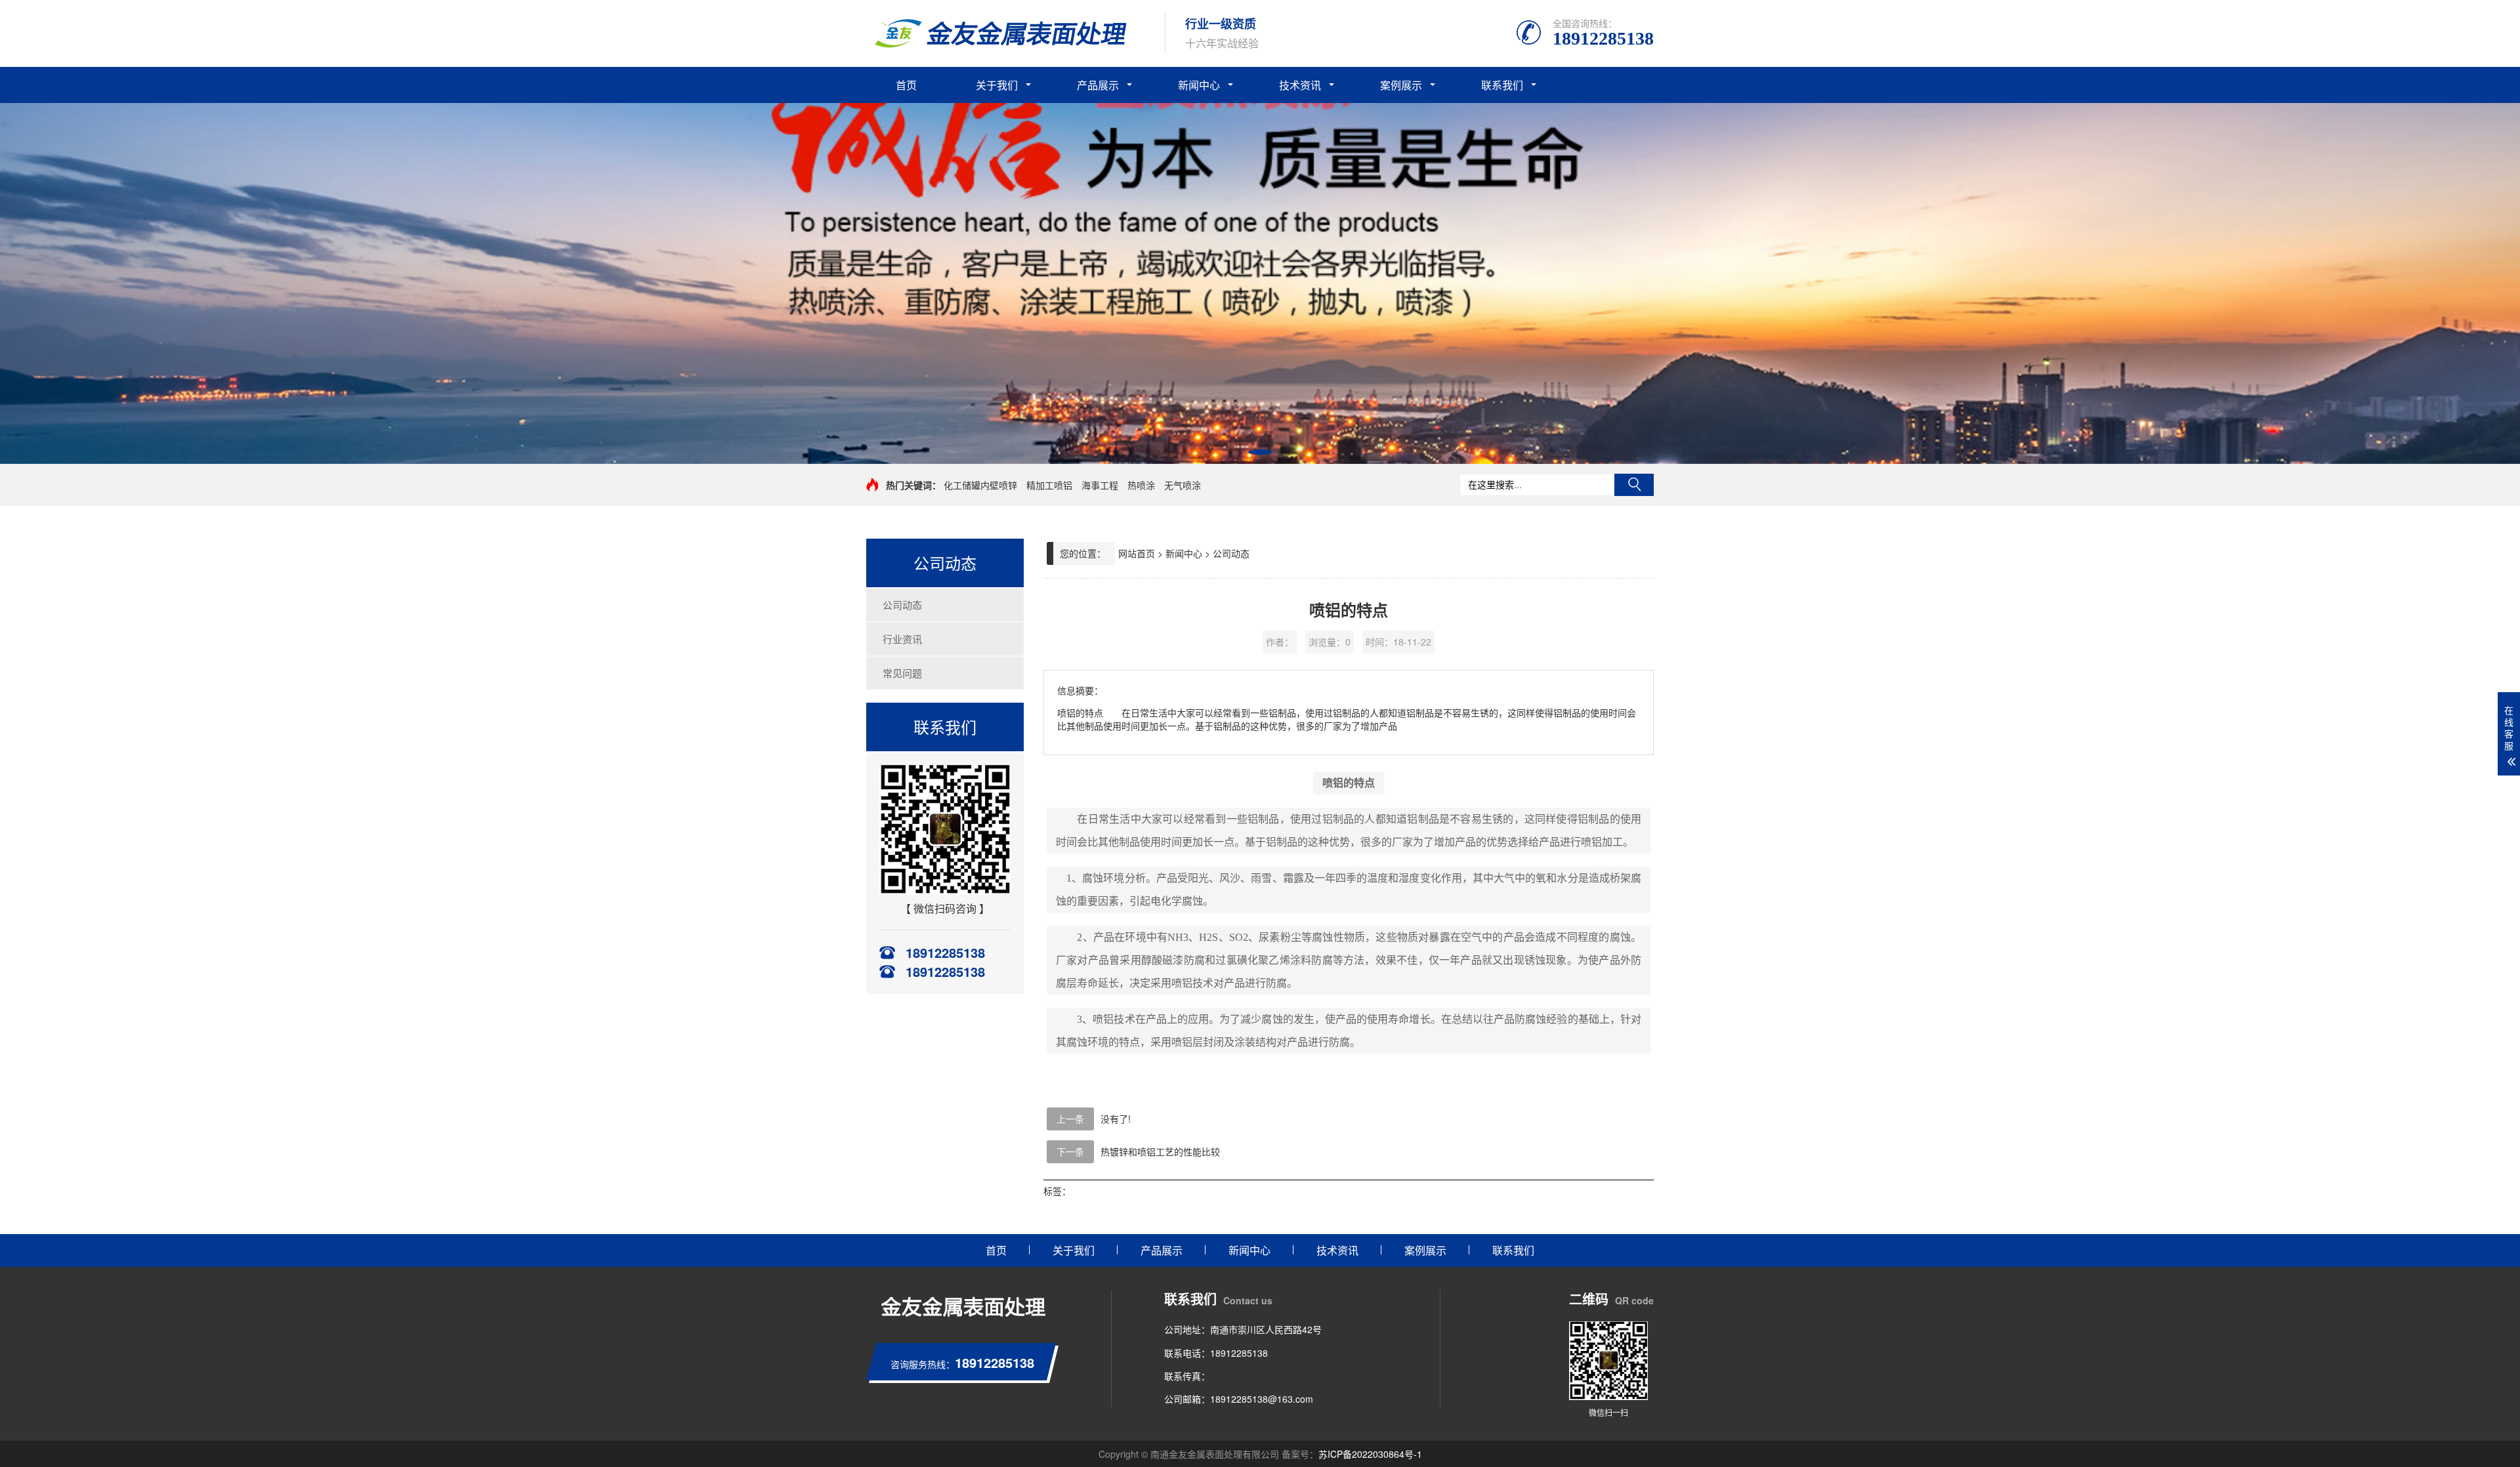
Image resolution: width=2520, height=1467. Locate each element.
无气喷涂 (1183, 485)
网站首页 (1137, 553)
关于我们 (997, 85)
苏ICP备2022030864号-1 (1370, 1454)
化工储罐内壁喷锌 (980, 485)
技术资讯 (1300, 85)
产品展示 (1098, 85)
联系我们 (1502, 85)
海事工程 (1100, 485)
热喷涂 (1141, 485)
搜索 (1634, 485)
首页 (906, 85)
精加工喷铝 (1049, 485)
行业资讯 (902, 639)
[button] (1260, 452)
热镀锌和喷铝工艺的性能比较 (1160, 1151)
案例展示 (1401, 85)
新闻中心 (1199, 85)
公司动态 (902, 605)
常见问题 (902, 673)
